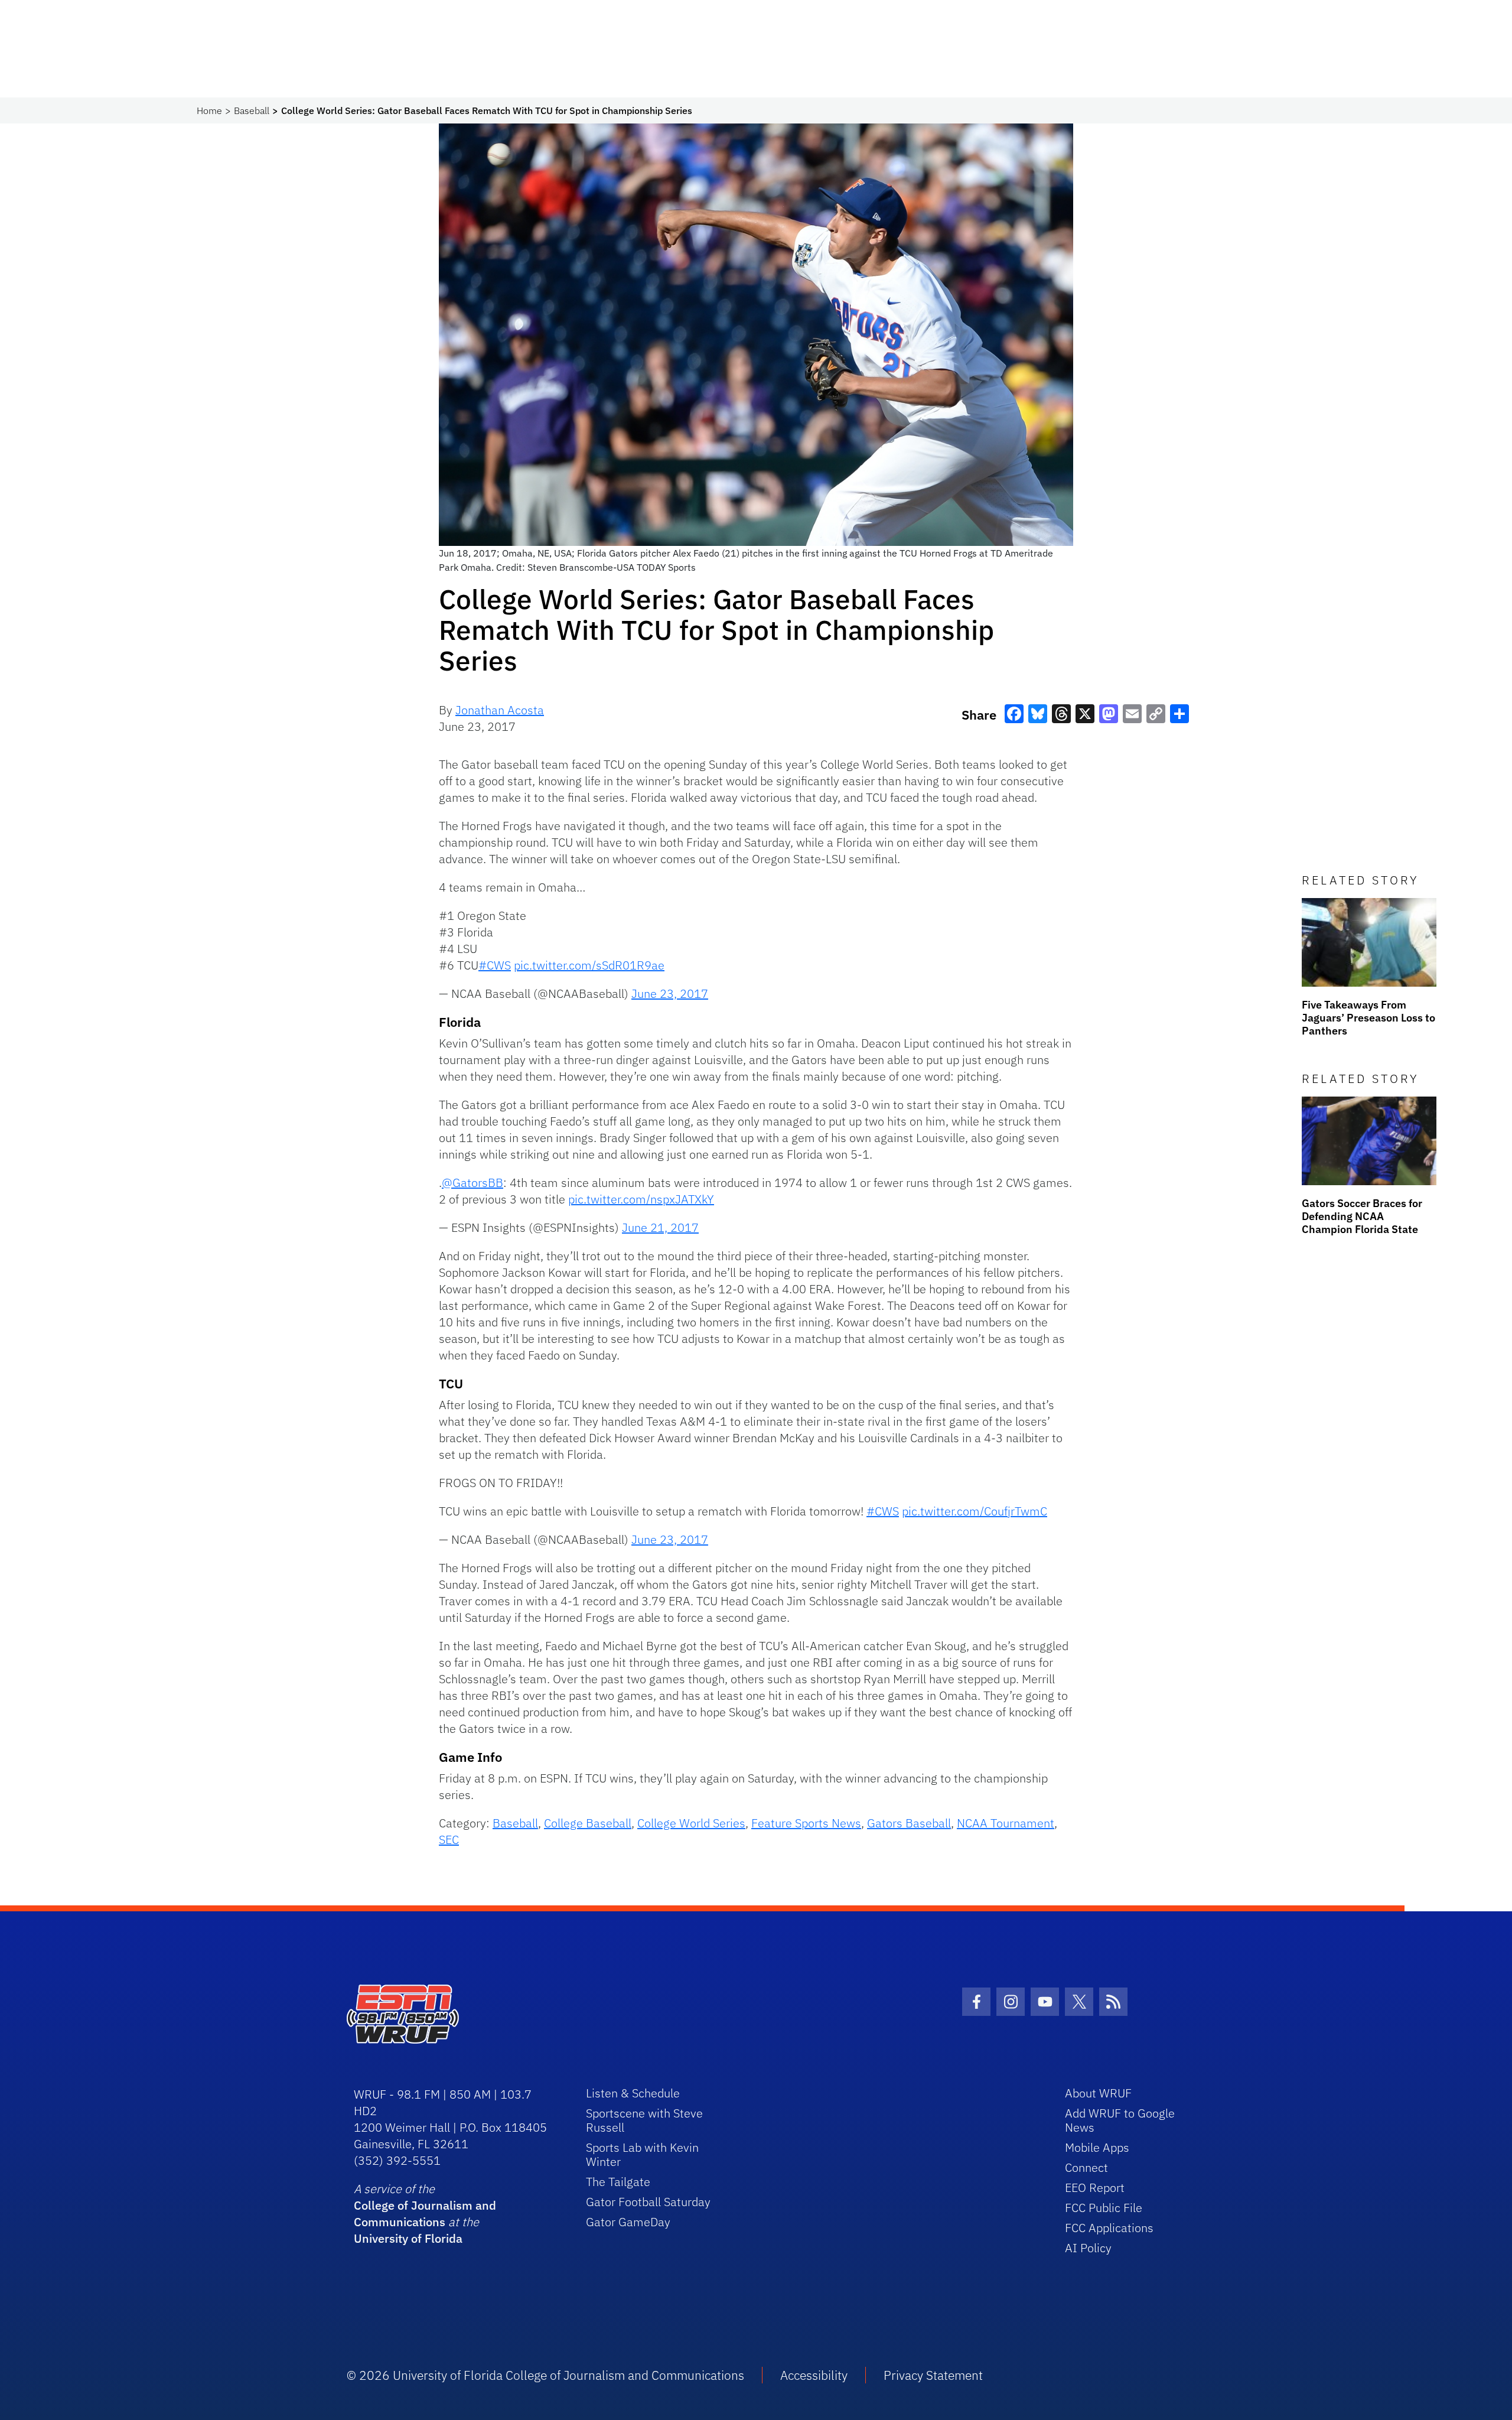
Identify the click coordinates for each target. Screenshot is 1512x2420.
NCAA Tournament (1006, 1823)
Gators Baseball (909, 1823)
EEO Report (1095, 2188)
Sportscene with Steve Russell (644, 2120)
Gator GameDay (628, 2222)
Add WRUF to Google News (1120, 2120)
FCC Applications (1109, 2228)
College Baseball (588, 1823)
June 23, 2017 (670, 993)
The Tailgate (618, 2182)
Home (209, 110)
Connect (1086, 2167)
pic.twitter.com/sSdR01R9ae (589, 965)
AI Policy (1088, 2248)
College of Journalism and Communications (425, 2214)
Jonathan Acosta (500, 710)
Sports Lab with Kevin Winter (642, 2154)
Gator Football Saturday (648, 2202)
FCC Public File (1104, 2208)
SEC (449, 1840)
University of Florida (408, 2238)
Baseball (252, 110)
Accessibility (814, 2375)
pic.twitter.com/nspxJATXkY (641, 1199)
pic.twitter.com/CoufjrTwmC (975, 1511)
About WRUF (1098, 2093)
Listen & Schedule (633, 2093)
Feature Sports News (806, 1823)
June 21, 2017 (660, 1227)
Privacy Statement (933, 2375)
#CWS (495, 965)
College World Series (691, 1823)
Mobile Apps (1097, 2147)
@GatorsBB (472, 1183)
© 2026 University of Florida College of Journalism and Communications (545, 2375)
